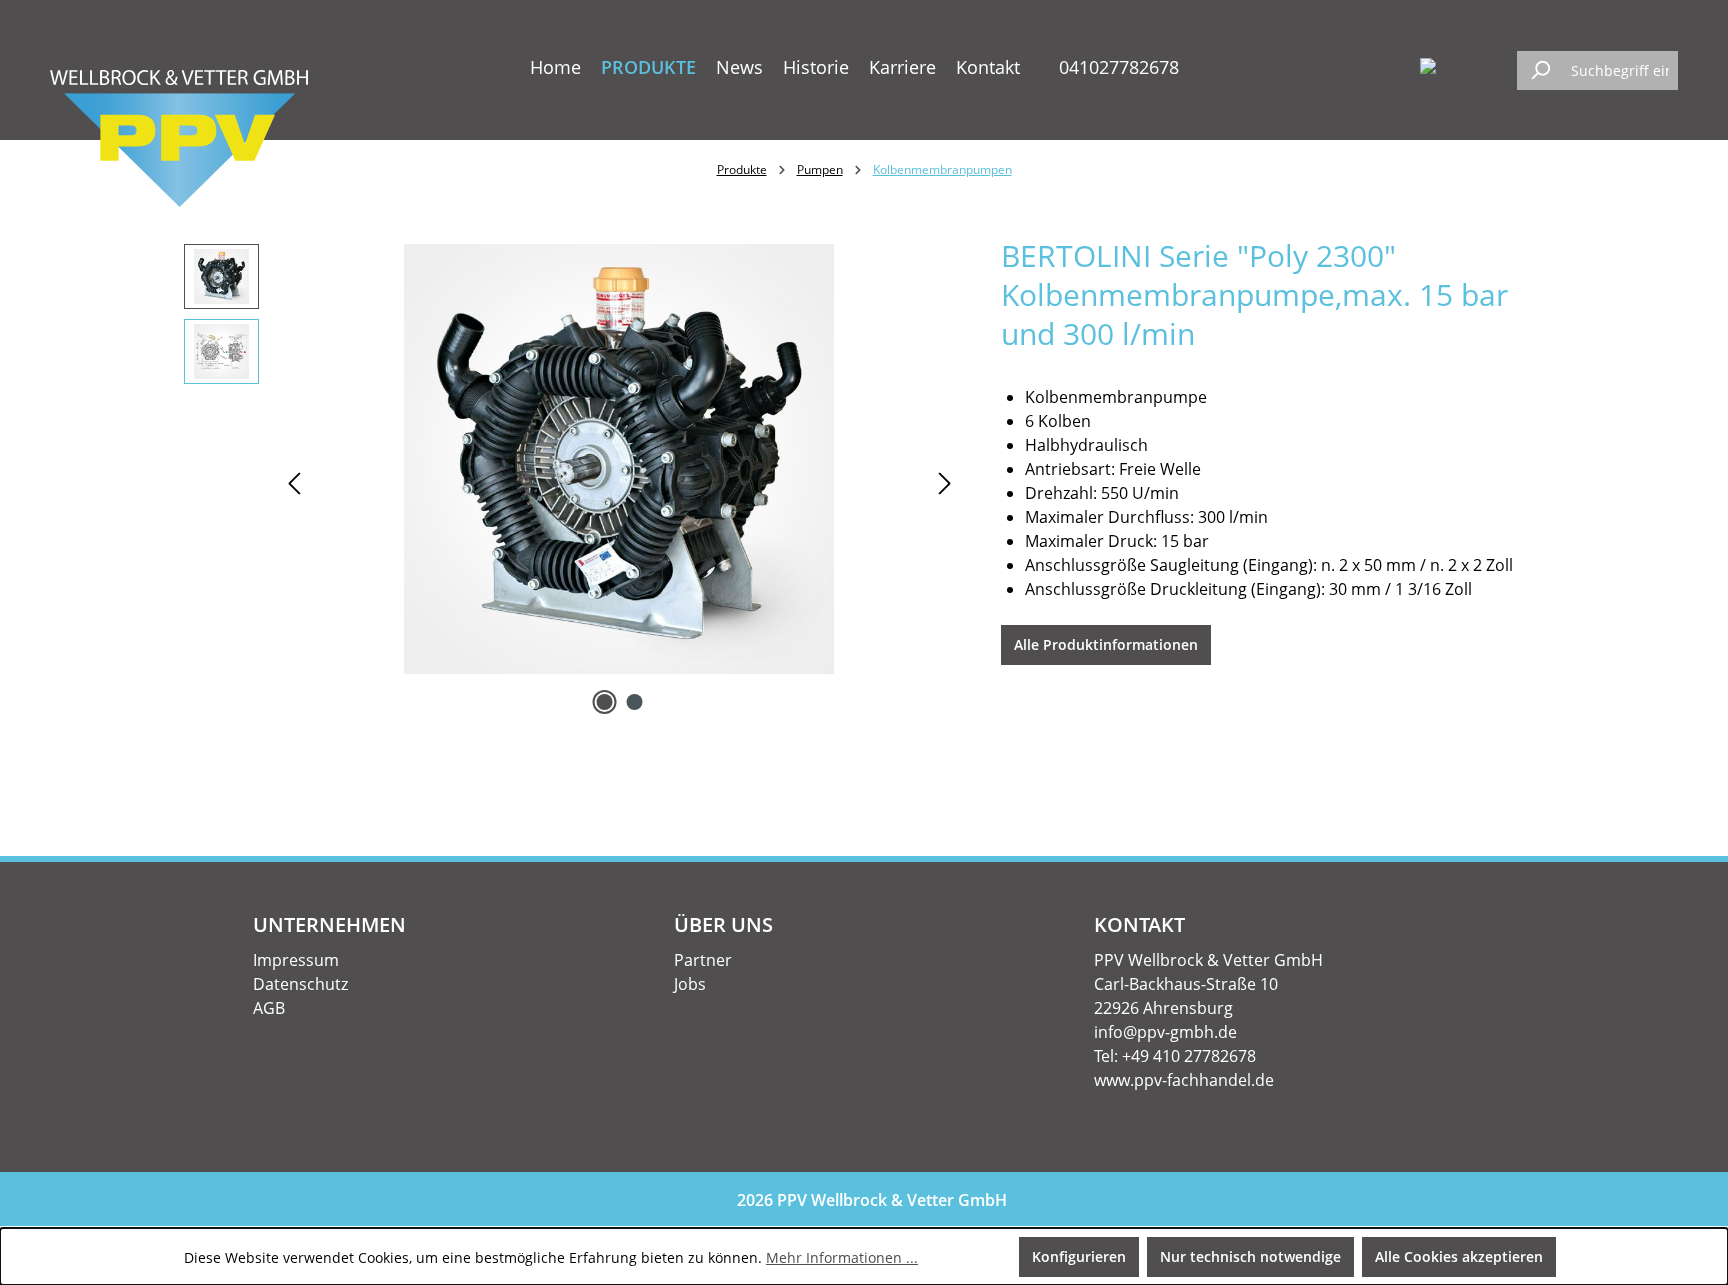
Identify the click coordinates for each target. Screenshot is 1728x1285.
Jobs (690, 984)
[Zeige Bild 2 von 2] (634, 702)
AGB (269, 1008)
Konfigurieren (1079, 1256)
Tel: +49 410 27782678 (1175, 1056)
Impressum (296, 960)
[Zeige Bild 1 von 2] (604, 702)
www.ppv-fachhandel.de (1184, 1080)
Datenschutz (300, 984)
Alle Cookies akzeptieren (1459, 1256)
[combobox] (1620, 70)
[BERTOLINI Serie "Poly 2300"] (619, 459)
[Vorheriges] (294, 482)
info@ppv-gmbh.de (1165, 1032)
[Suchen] (1540, 70)
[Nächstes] (945, 482)
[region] (572, 482)
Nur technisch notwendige (1250, 1256)
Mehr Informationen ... (842, 1257)
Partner (703, 960)
